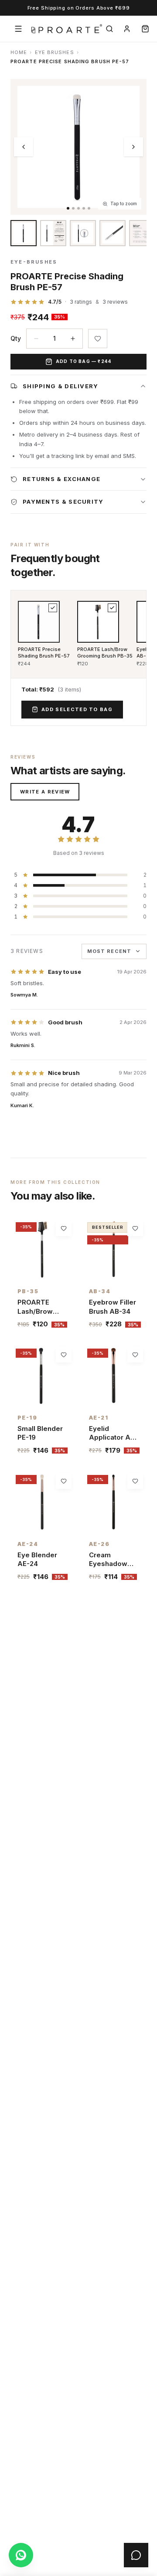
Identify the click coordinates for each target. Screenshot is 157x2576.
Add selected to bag (77, 709)
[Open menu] (18, 29)
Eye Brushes (55, 52)
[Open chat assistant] (136, 2555)
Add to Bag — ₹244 (84, 361)
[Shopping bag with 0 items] (145, 29)
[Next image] (133, 147)
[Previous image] (24, 147)
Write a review (45, 792)
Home (19, 52)
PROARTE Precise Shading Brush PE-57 (44, 652)
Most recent (109, 951)
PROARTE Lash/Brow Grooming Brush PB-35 (105, 652)
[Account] (127, 29)
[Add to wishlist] (98, 339)
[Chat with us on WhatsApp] (21, 2555)
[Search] (109, 29)
